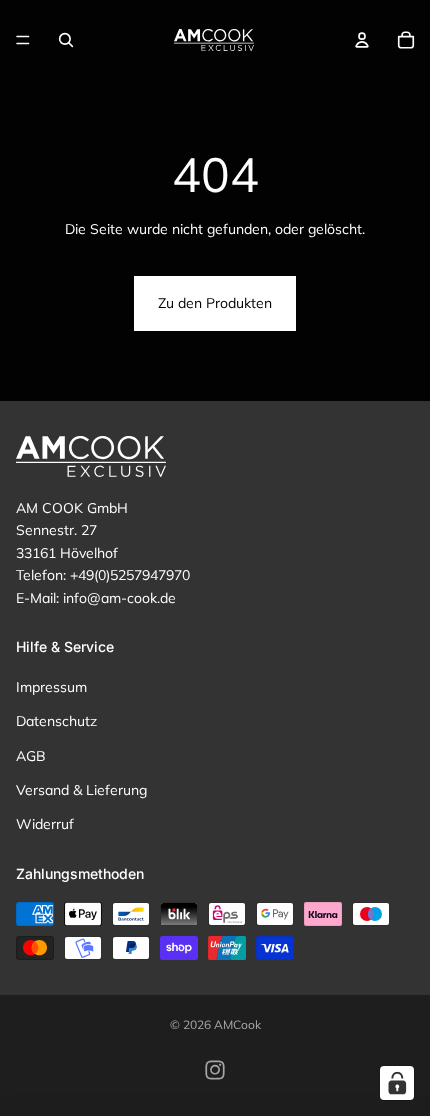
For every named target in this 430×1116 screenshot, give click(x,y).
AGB (31, 755)
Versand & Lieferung (81, 790)
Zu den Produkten (215, 303)
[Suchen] (66, 40)
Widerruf (45, 824)
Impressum (51, 687)
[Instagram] (215, 1070)
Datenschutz (56, 721)
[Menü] (23, 40)
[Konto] (362, 40)
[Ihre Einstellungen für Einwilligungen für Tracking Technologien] (397, 1083)
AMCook (237, 1024)
